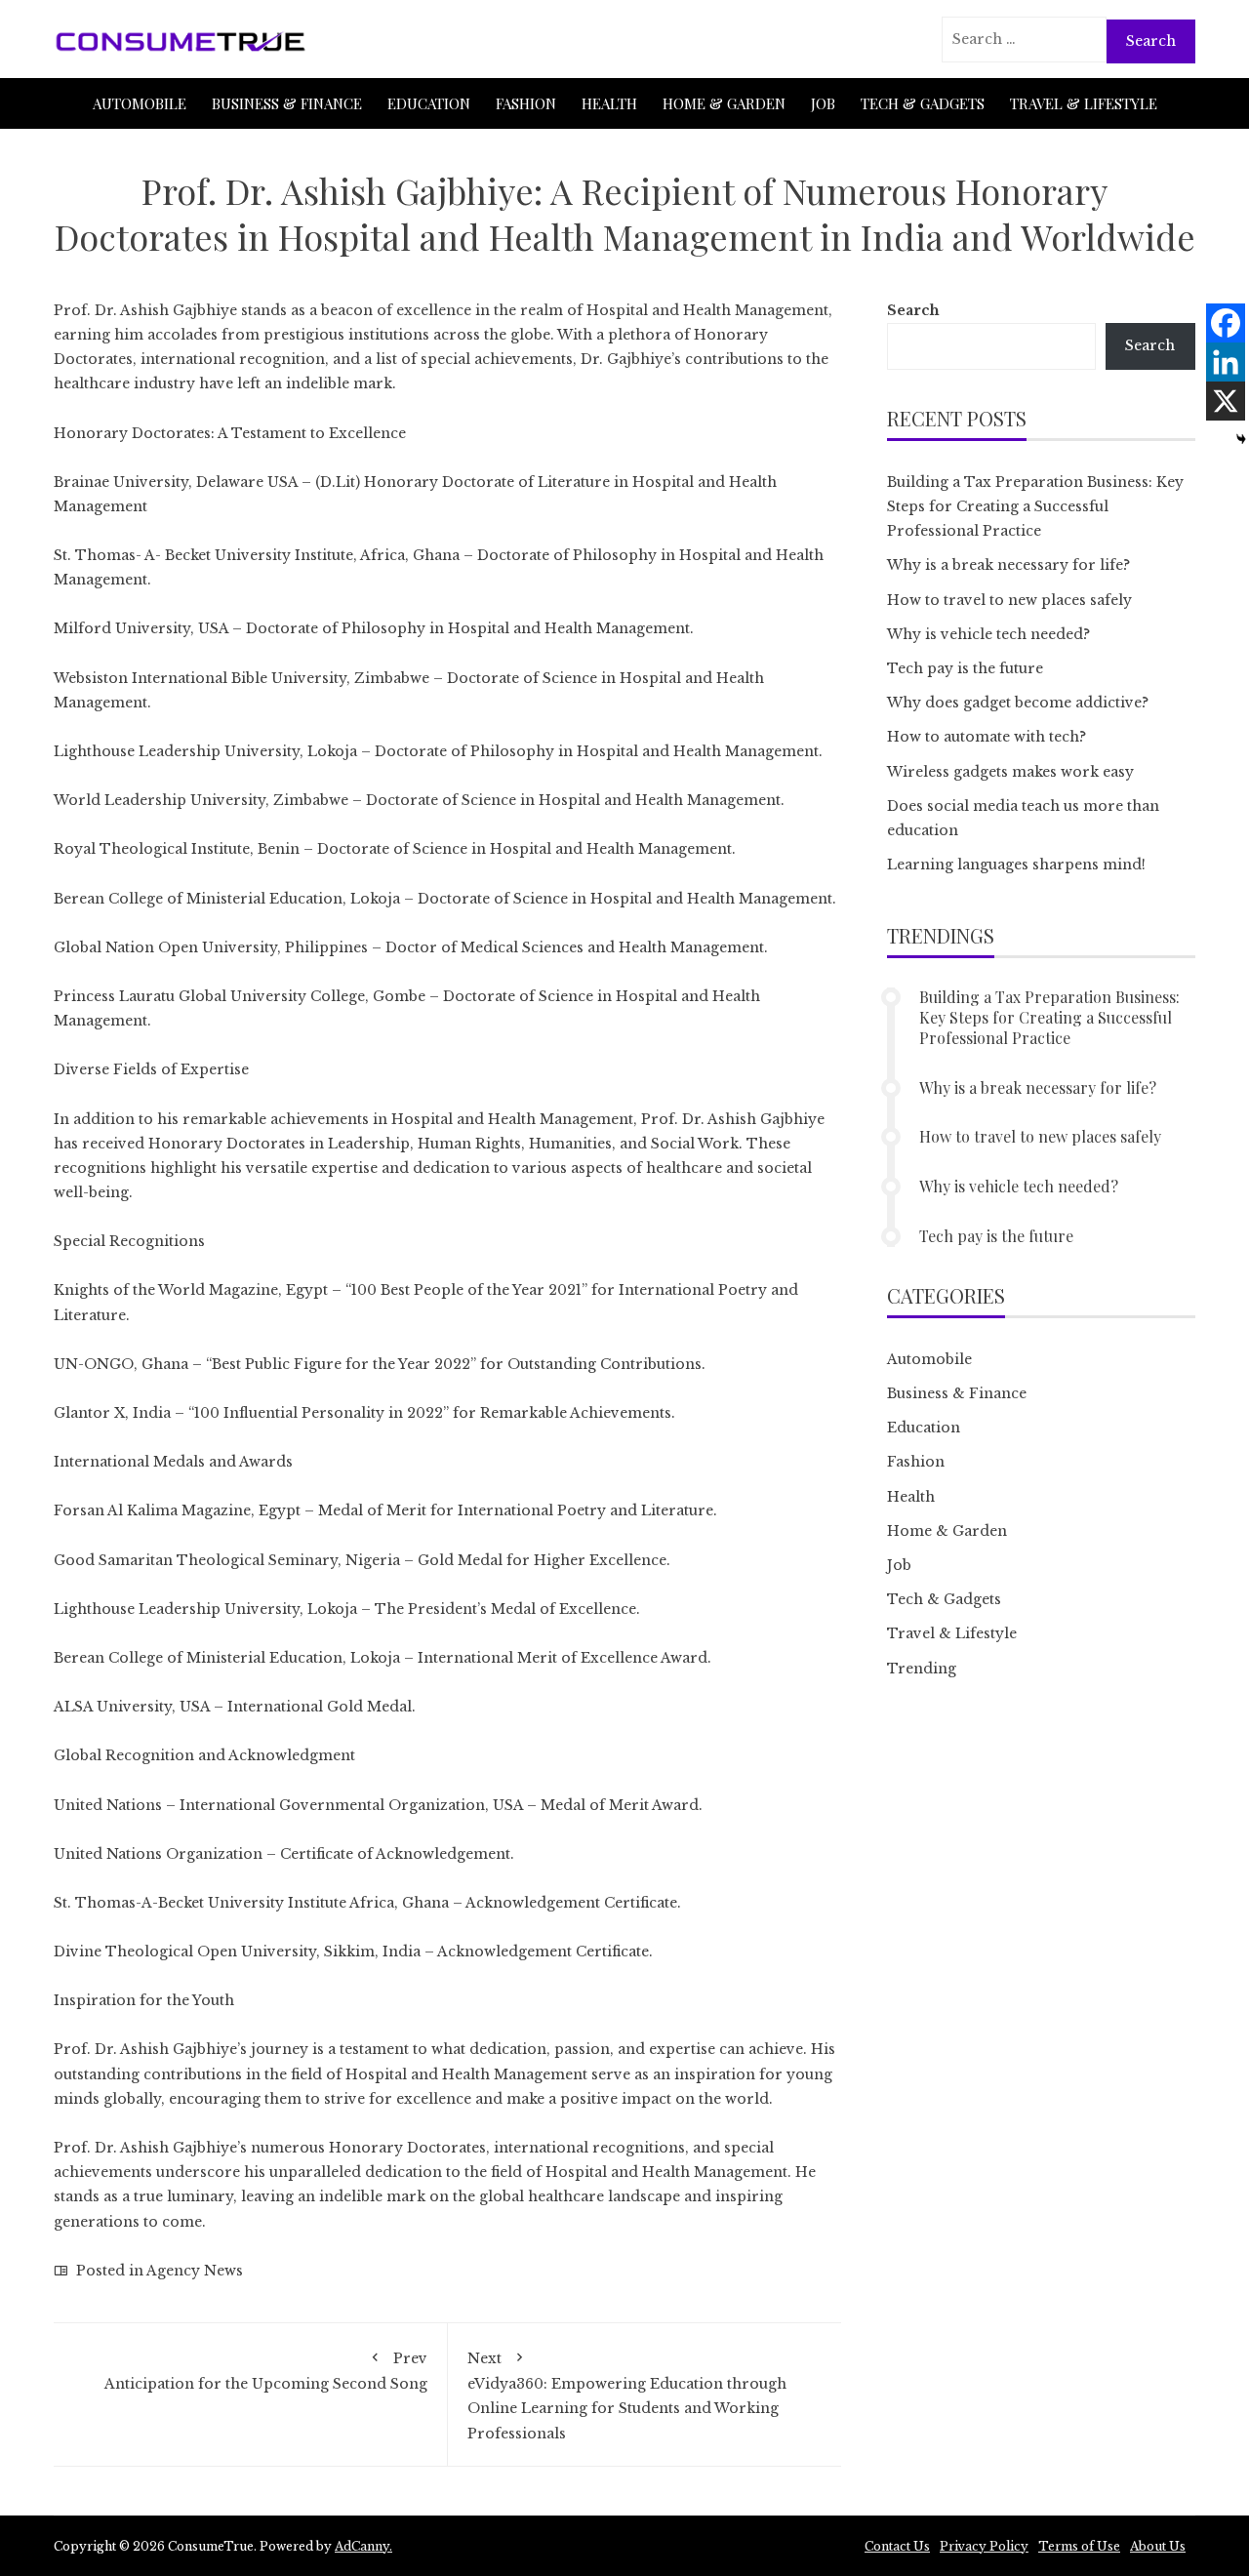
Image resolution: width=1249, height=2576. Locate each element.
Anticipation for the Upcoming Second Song (266, 2371)
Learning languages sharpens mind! (1016, 865)
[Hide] (1241, 439)
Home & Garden (724, 103)
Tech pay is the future (965, 668)
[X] (1226, 401)
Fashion (526, 103)
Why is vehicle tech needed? (988, 634)
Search (913, 310)
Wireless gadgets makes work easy (1010, 772)
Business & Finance (287, 103)
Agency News (195, 2271)
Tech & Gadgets (923, 103)
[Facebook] (1226, 323)
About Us (1158, 2546)
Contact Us (897, 2546)
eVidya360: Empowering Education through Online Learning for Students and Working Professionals (627, 2396)
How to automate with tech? (987, 737)
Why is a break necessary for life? (1008, 565)
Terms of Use (1079, 2546)
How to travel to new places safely (1009, 600)
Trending (922, 1669)
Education (429, 103)
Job (823, 103)
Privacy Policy (984, 2546)
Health (609, 103)
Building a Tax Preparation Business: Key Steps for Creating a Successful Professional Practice (1035, 506)
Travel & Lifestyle (1084, 103)
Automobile (140, 103)
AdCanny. (363, 2546)
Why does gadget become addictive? (1018, 703)
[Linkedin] (1226, 362)
